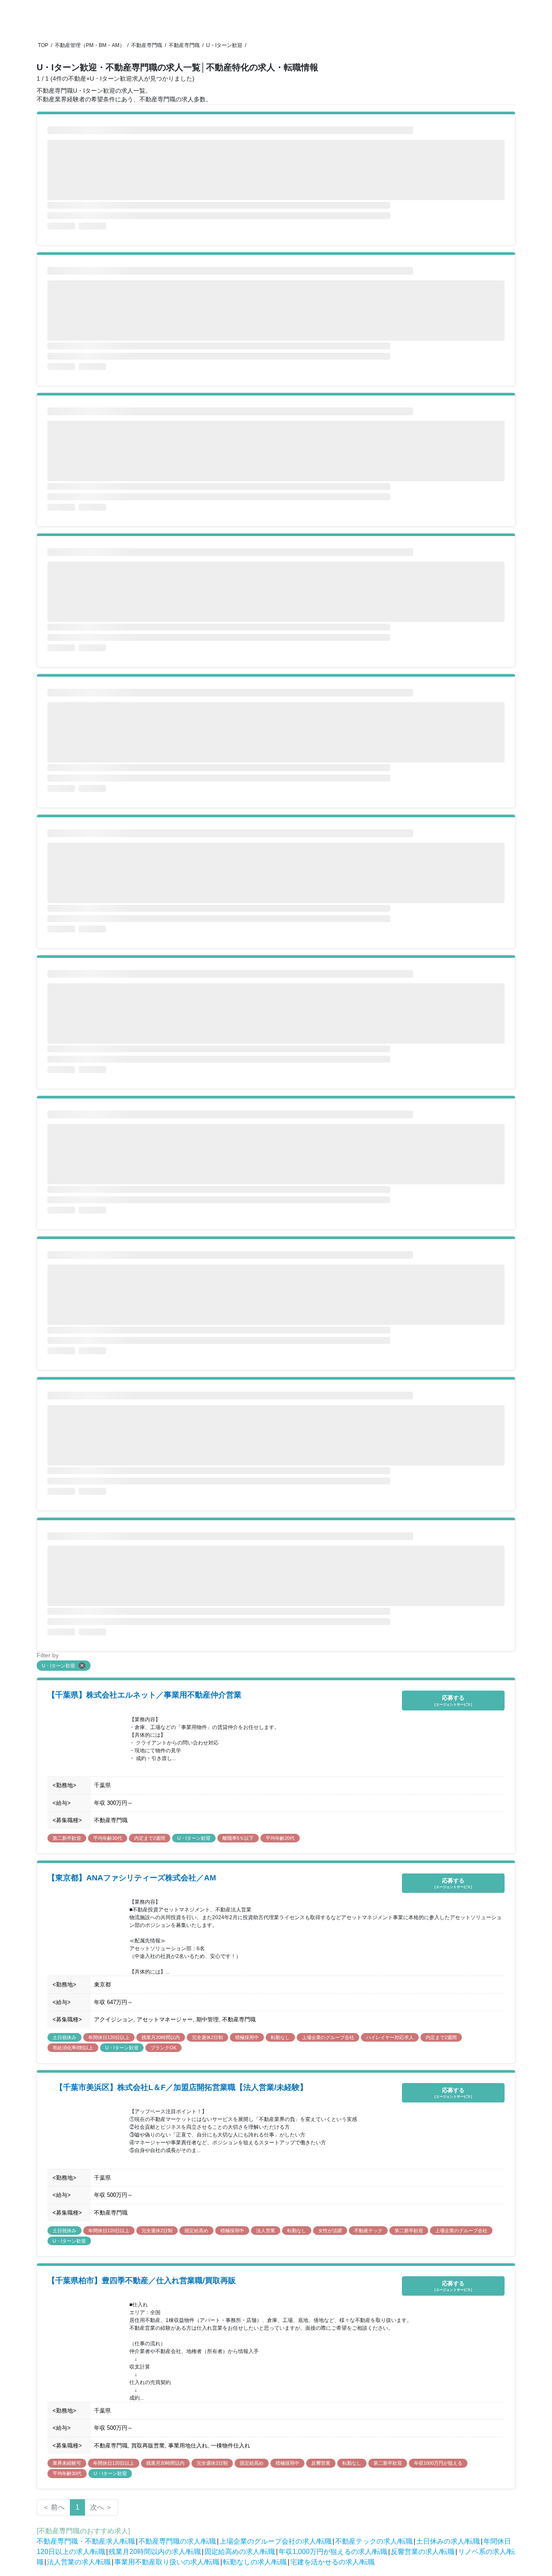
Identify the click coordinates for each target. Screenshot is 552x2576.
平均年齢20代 (280, 1838)
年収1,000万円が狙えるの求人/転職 (333, 2552)
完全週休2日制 (207, 2037)
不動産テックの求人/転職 (374, 2541)
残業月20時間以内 (161, 2037)
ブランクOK (163, 2048)
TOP (43, 45)
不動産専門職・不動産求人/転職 (86, 2541)
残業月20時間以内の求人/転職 (155, 2552)
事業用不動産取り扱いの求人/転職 (167, 2562)
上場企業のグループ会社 (328, 2037)
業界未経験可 (67, 2463)
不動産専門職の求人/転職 (177, 2541)
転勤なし (280, 2037)
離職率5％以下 (238, 1838)
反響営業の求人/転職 (423, 2552)
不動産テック (368, 2231)
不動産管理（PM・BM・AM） (90, 45)
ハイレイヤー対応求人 (390, 2037)
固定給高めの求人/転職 (240, 2552)
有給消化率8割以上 (73, 2048)
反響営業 (321, 2463)
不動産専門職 (147, 45)
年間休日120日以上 (109, 2037)
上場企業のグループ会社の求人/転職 (276, 2541)
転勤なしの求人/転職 (255, 2562)
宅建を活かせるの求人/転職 (332, 2562)
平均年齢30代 (108, 1838)
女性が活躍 (330, 2231)
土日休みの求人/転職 (448, 2541)
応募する (453, 1700)
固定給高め (196, 2231)
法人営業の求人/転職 (79, 2562)
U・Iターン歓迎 (224, 45)
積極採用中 (247, 2037)
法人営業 (266, 2231)
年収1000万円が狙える (438, 2463)
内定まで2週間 (150, 1838)
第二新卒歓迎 (67, 1838)
